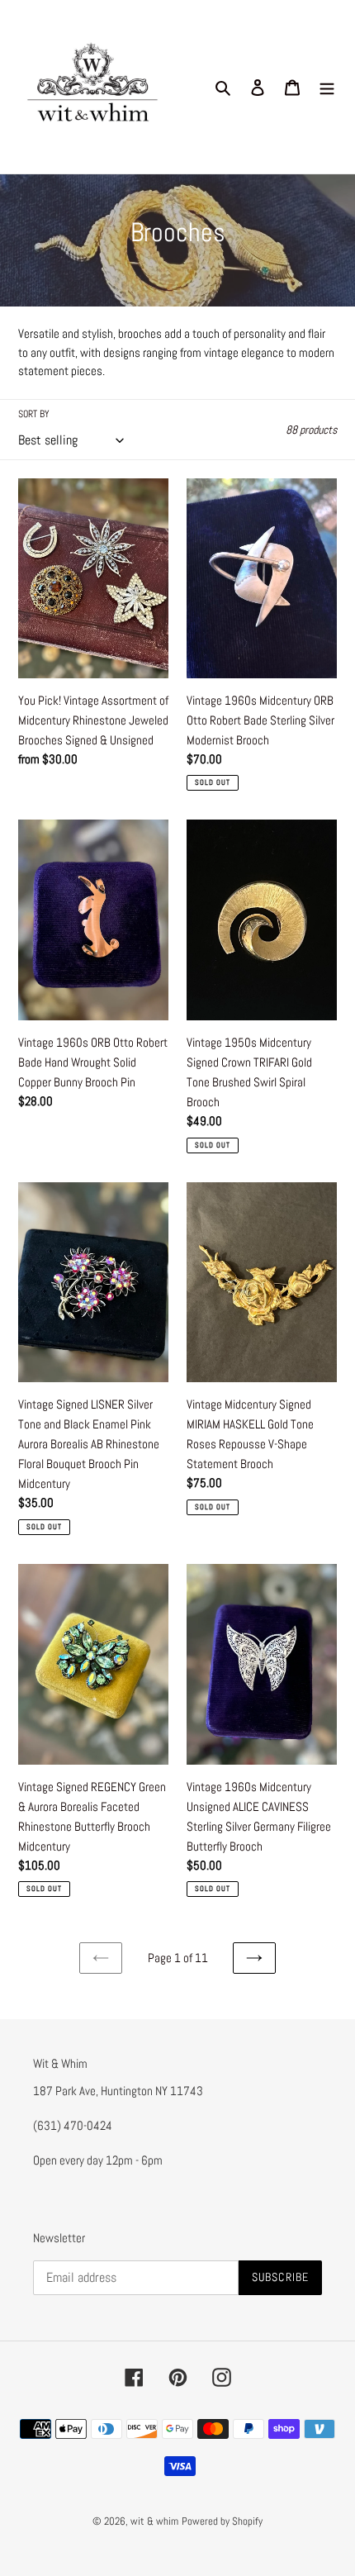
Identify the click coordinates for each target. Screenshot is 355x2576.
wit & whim (154, 2521)
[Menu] (327, 87)
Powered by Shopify (222, 2521)
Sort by (34, 414)
